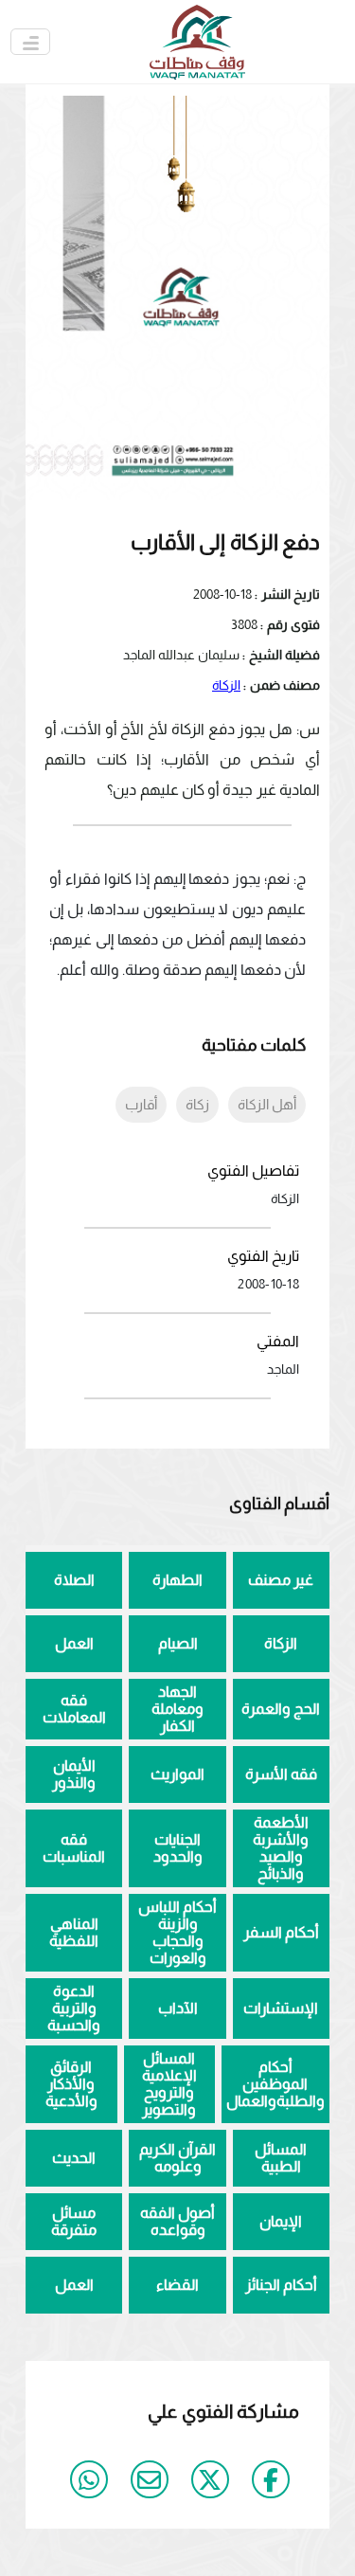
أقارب (141, 1104)
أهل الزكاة (267, 1104)
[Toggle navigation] (30, 42)
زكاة (197, 1104)
